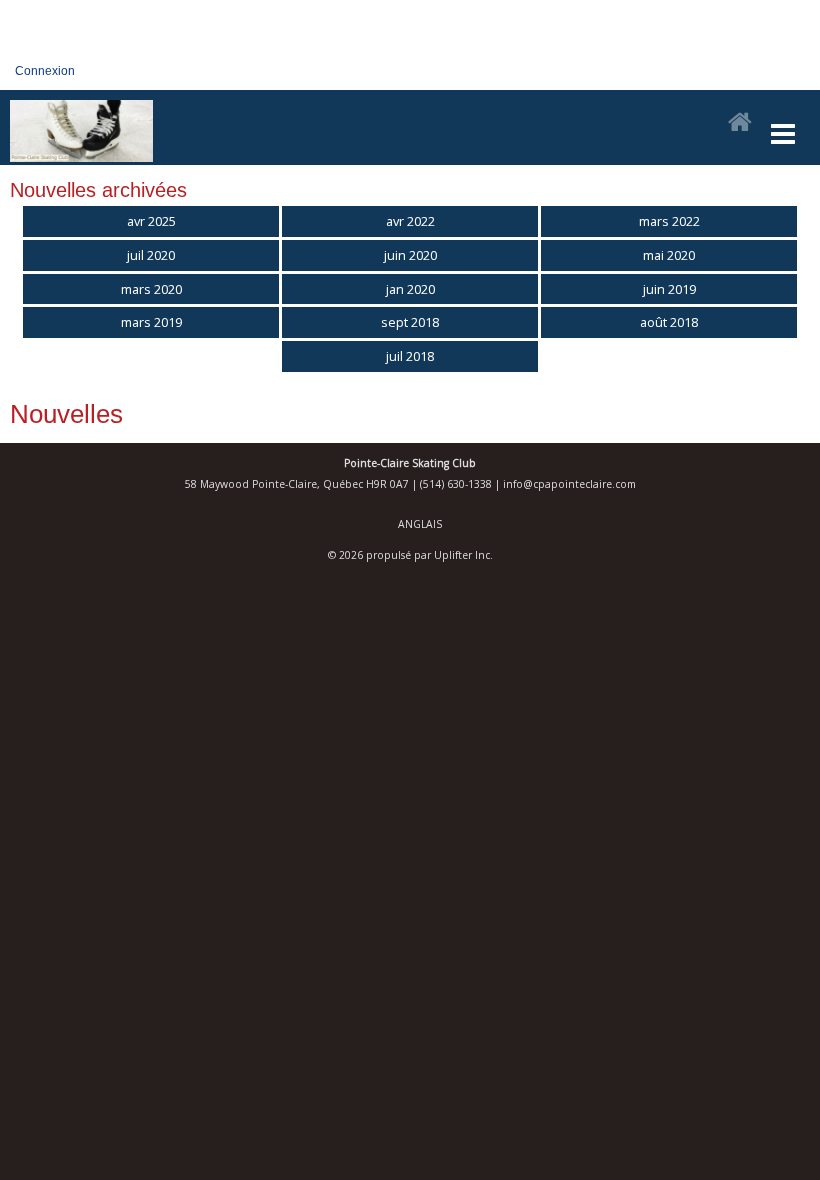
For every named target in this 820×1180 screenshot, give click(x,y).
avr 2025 (151, 221)
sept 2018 (410, 322)
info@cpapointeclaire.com (569, 484)
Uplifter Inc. (463, 555)
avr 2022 (410, 221)
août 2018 (669, 322)
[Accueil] (740, 123)
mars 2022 (669, 221)
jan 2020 (410, 289)
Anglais (420, 524)
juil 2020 (151, 255)
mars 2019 (151, 322)
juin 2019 (669, 289)
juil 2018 (410, 356)
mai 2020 (669, 255)
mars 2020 (151, 289)
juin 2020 (410, 255)
